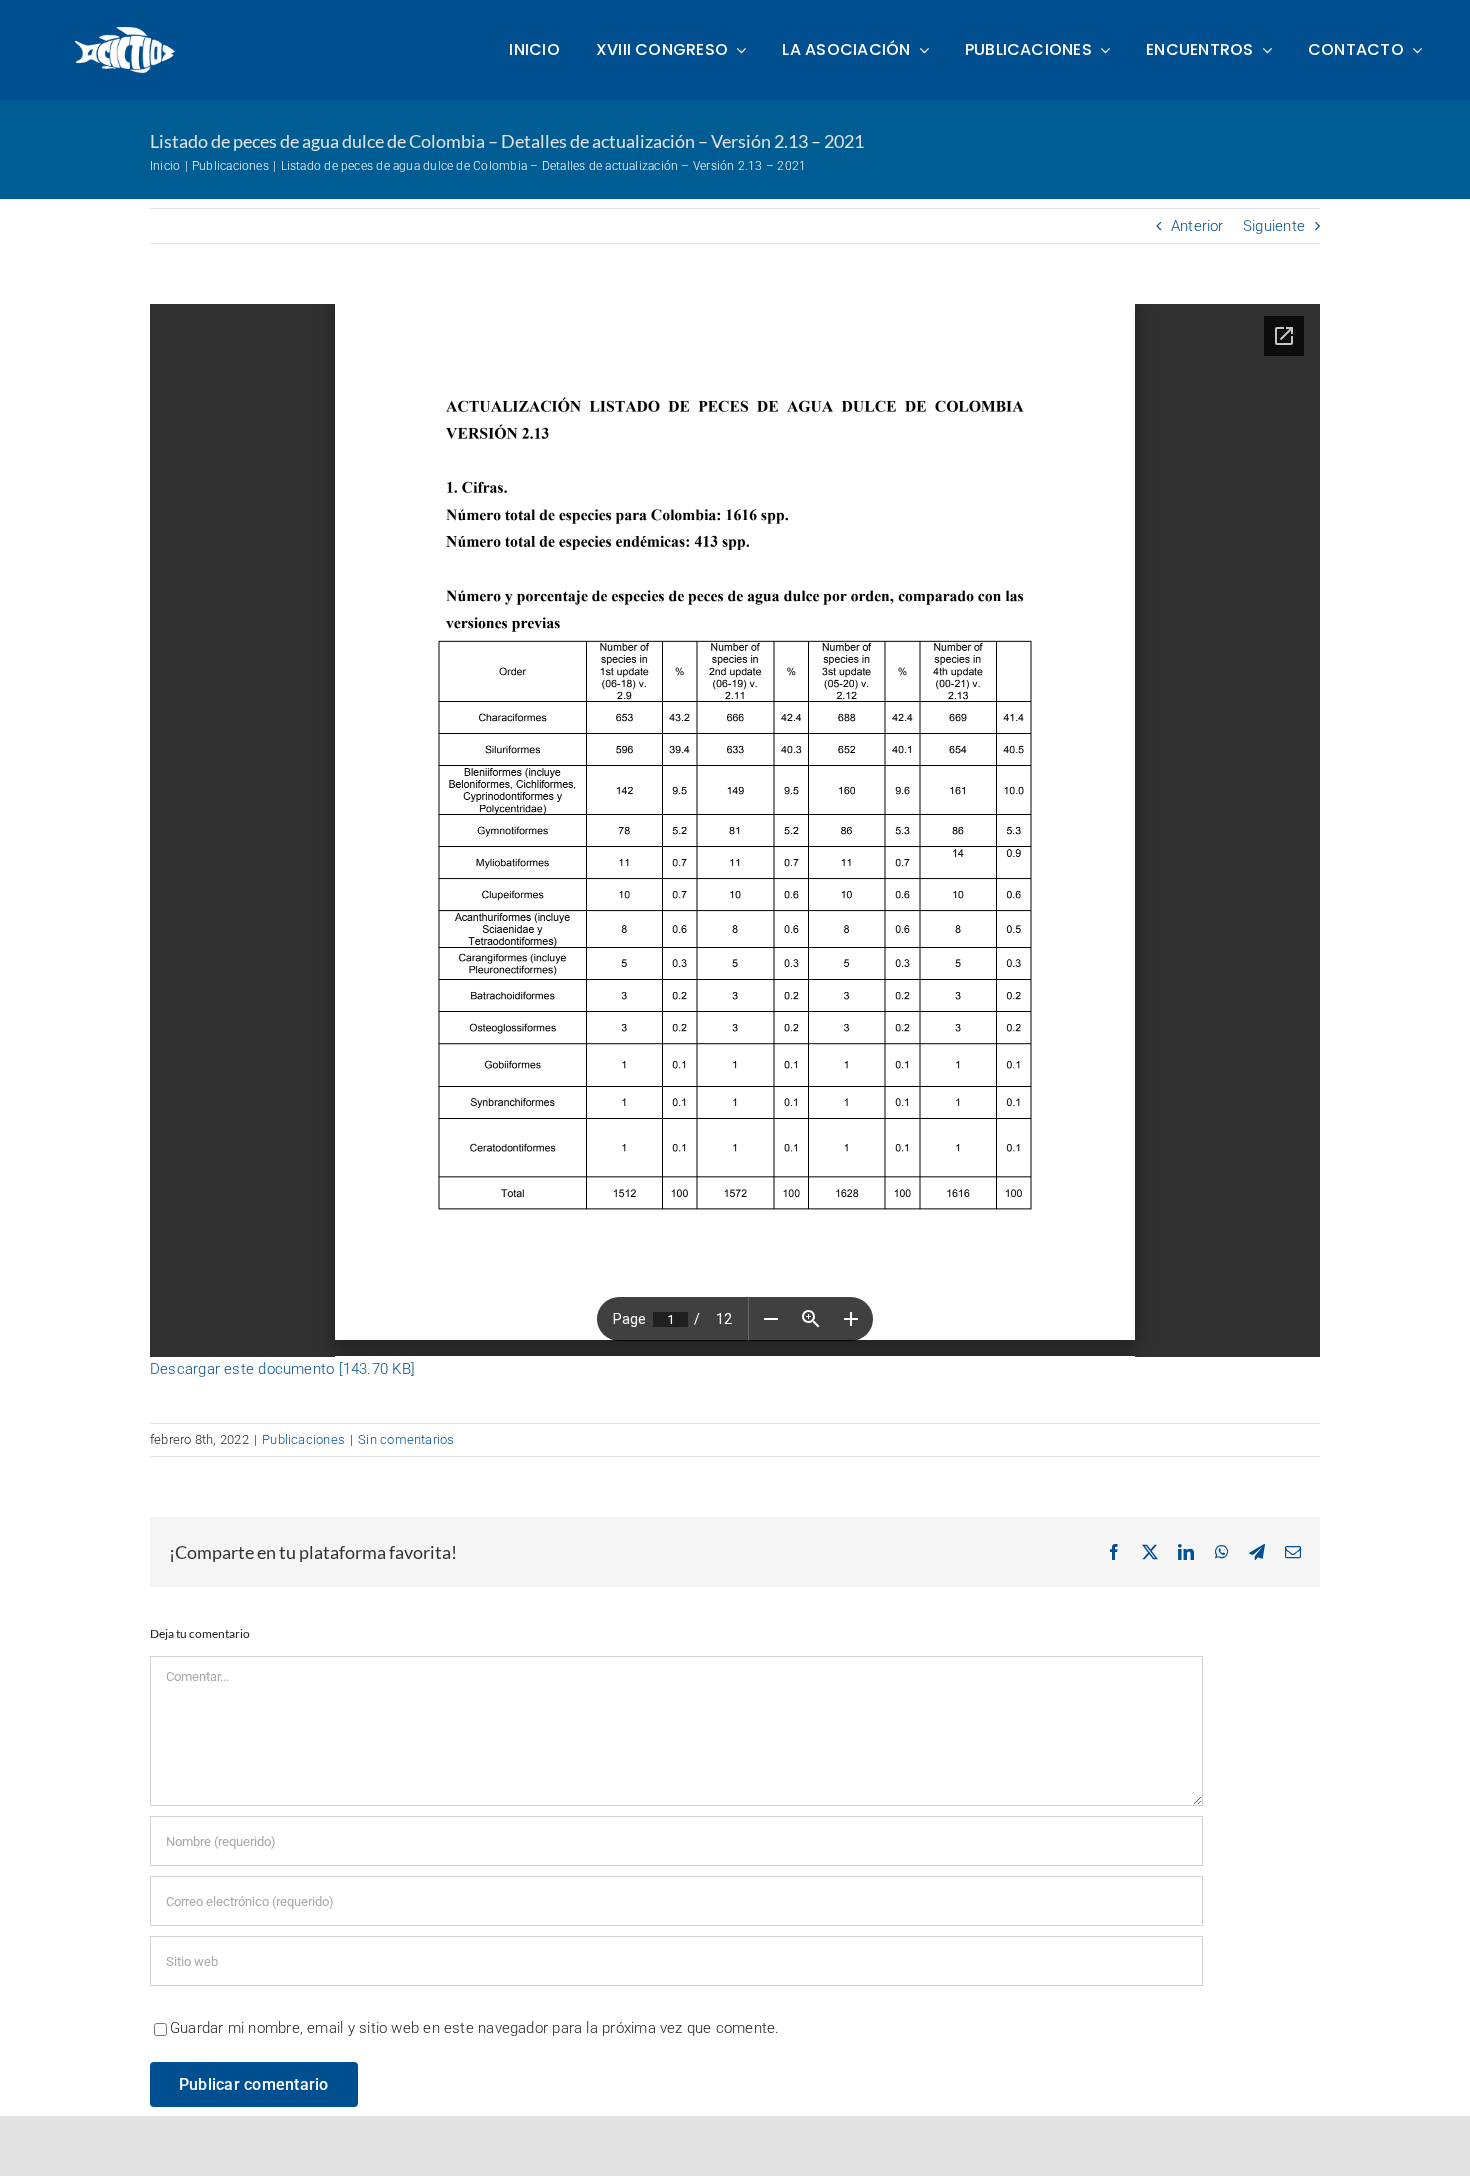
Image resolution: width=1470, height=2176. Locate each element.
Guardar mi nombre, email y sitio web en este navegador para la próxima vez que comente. (475, 2028)
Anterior (1197, 226)
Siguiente (1274, 226)
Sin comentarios (406, 1439)
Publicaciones (303, 1439)
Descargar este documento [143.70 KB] (282, 1369)
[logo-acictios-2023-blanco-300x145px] (127, 31)
